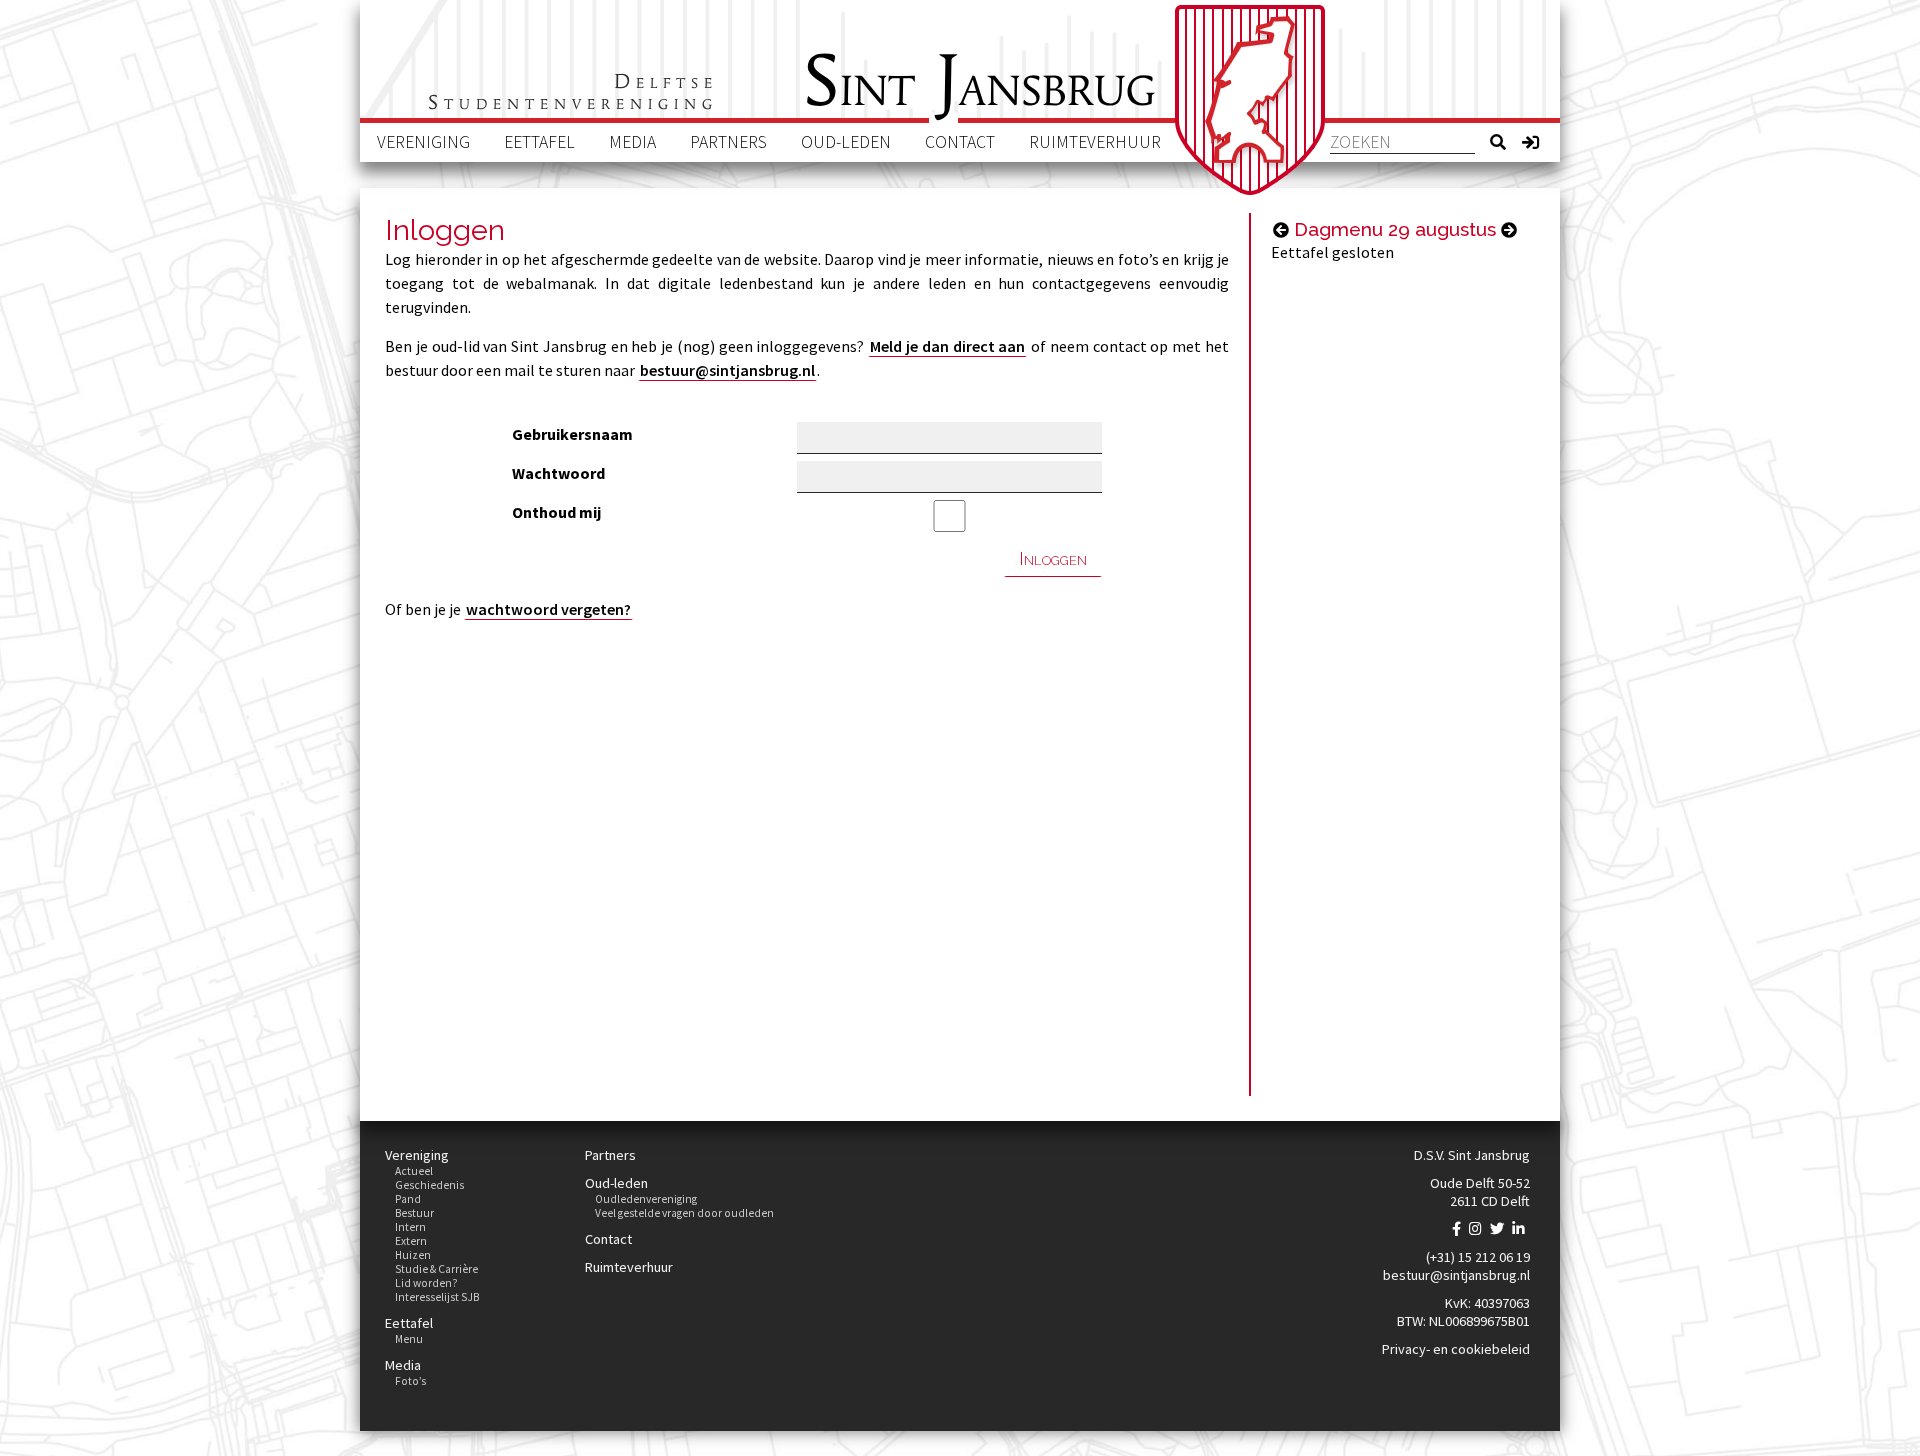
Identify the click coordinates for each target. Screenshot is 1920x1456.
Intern (410, 1227)
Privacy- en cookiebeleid (1456, 1349)
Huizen (413, 1255)
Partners (728, 142)
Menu (409, 1339)
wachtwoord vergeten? (548, 609)
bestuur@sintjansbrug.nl (727, 370)
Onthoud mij (556, 512)
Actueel (414, 1171)
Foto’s (410, 1381)
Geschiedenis (429, 1185)
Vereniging (423, 142)
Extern (411, 1241)
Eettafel (539, 142)
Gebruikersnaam (572, 434)
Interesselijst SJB (437, 1297)
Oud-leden (846, 142)
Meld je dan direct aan (947, 346)
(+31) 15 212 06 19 (1478, 1257)
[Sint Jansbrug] (1250, 100)
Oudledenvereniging (646, 1199)
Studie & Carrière (436, 1269)
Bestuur (414, 1213)
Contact (960, 142)
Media (632, 142)
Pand (408, 1199)
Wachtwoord (558, 473)
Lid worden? (426, 1283)
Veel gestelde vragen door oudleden (684, 1213)
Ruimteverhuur (1095, 142)
